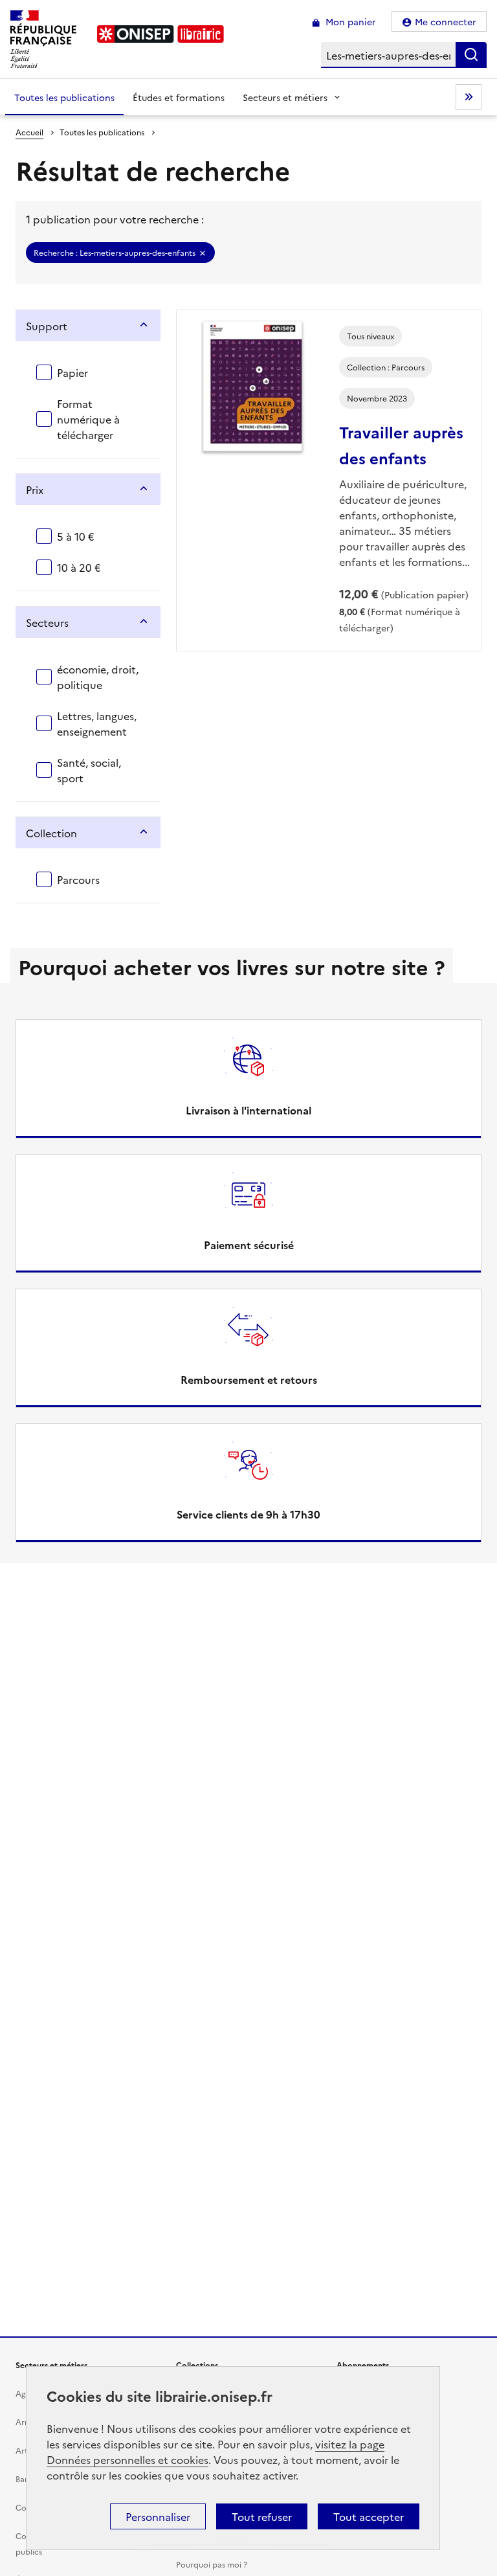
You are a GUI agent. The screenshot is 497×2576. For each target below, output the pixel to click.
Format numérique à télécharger (88, 419)
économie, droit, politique (98, 677)
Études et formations (179, 97)
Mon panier (349, 21)
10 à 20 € (79, 567)
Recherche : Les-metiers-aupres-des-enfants (115, 252)
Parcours (78, 879)
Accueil (29, 132)
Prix (35, 490)
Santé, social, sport (89, 770)
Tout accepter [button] (369, 2516)
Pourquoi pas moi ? (212, 2564)
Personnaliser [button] (158, 2516)
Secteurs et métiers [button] (285, 97)
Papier (72, 372)
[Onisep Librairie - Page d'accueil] (160, 34)
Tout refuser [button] (262, 2516)
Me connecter (446, 21)
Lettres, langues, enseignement (97, 723)
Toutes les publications (64, 97)
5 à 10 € (76, 536)
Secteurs (47, 622)
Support (47, 326)
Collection (51, 833)
